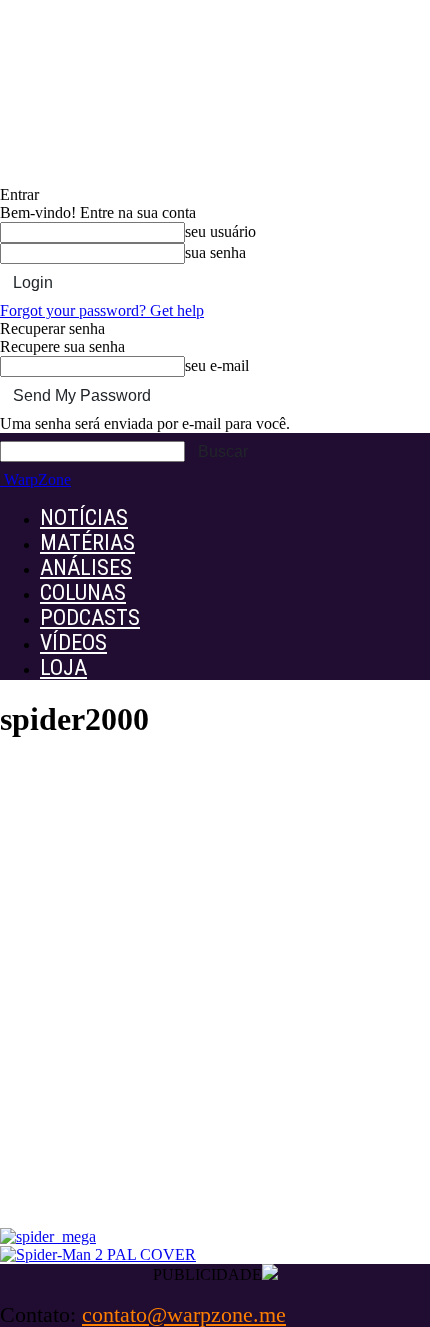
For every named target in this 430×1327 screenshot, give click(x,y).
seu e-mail (217, 365)
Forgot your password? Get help (102, 310)
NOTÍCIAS (84, 517)
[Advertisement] (215, 1003)
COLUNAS (83, 592)
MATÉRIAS (87, 542)
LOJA (63, 667)
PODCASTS (90, 617)
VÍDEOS (73, 642)
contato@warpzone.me (184, 1314)
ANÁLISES (86, 567)
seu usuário (220, 231)
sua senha (215, 252)
